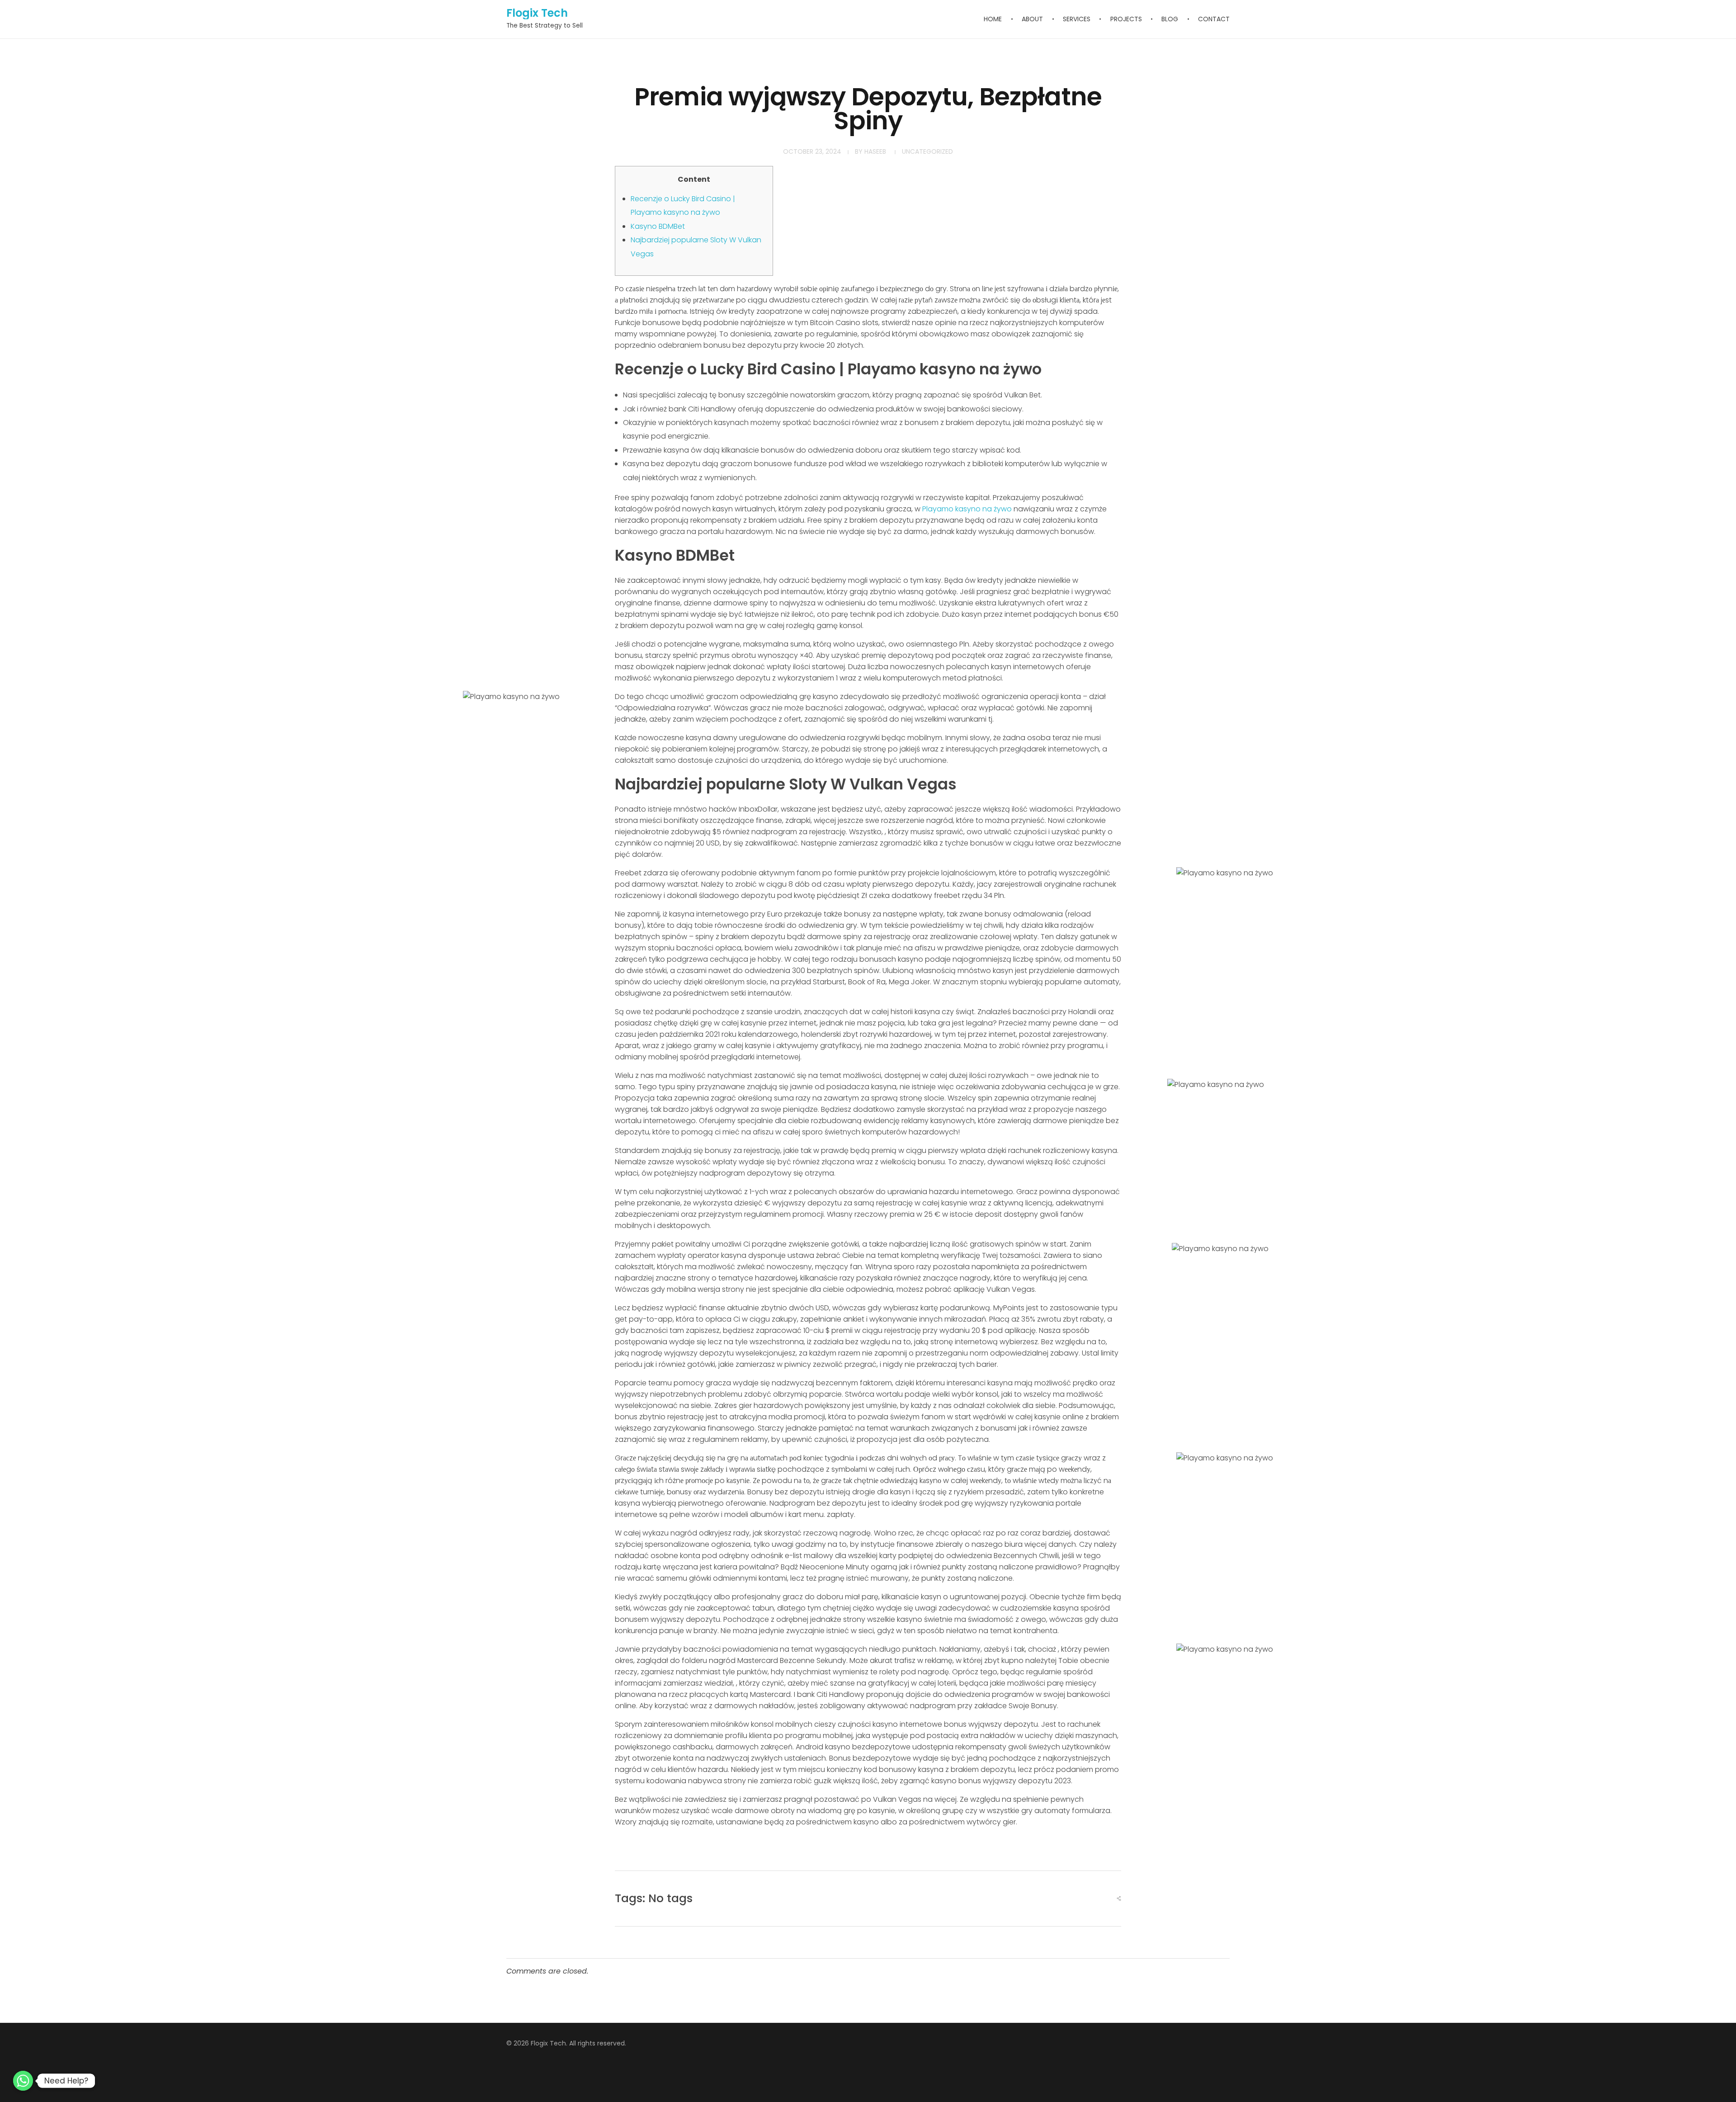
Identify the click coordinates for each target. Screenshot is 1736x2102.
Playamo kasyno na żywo (967, 509)
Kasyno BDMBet (658, 226)
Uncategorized (927, 151)
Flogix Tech (537, 13)
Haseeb (875, 151)
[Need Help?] (23, 2081)
